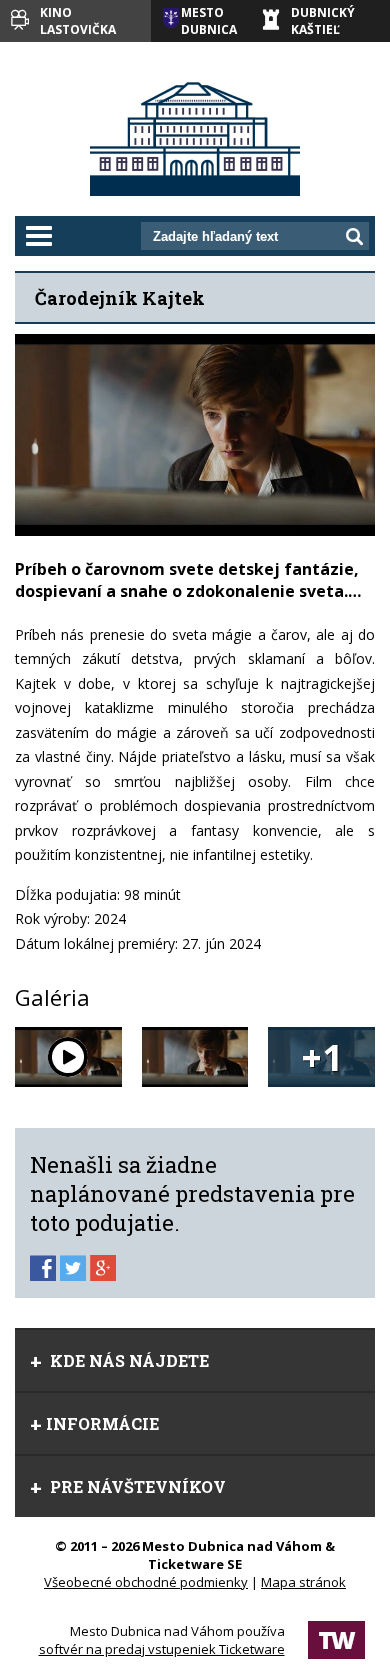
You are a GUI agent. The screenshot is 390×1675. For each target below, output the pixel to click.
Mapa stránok (303, 1582)
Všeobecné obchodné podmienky (146, 1582)
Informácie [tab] (102, 1423)
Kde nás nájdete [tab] (127, 1360)
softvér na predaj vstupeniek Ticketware (162, 1649)
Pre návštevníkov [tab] (136, 1486)
